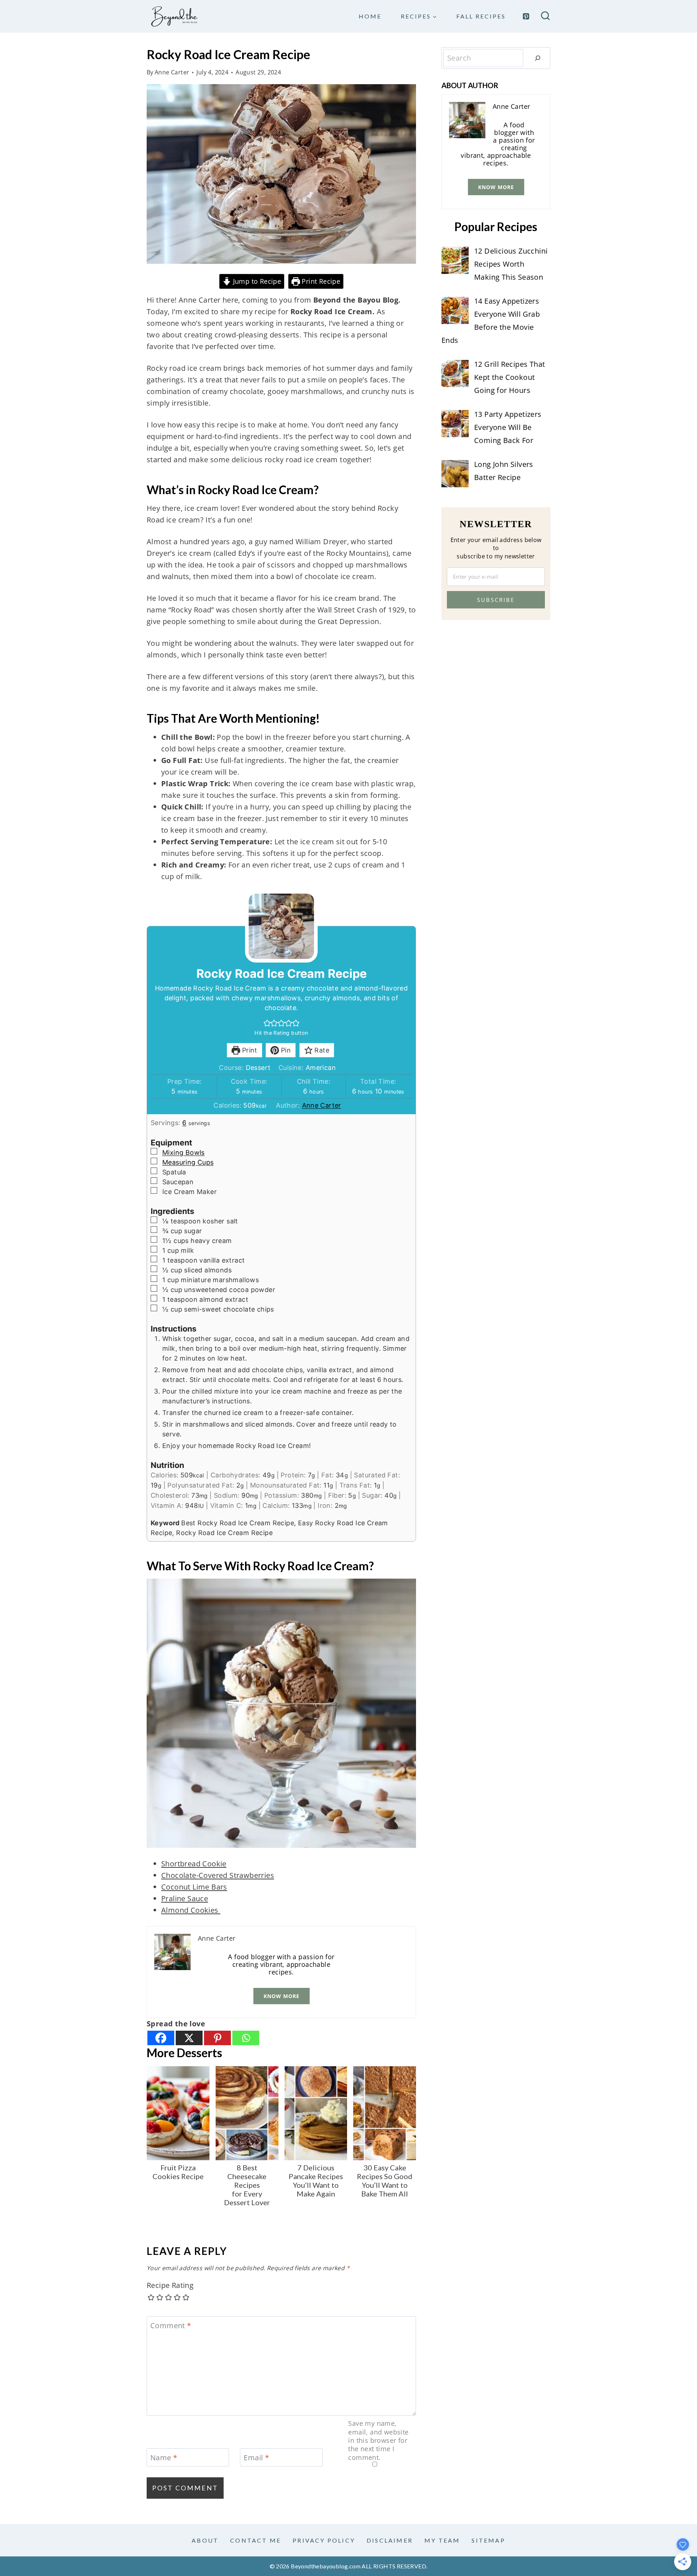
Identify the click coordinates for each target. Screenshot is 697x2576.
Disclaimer (390, 2540)
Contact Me (256, 2540)
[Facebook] (161, 2038)
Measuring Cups (188, 1162)
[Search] (538, 58)
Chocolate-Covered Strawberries (218, 1875)
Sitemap (488, 2540)
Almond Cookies (191, 1910)
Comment (171, 2326)
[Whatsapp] (246, 2038)
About (205, 2540)
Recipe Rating (170, 2285)
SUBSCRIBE (496, 600)
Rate (321, 1050)
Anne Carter (172, 72)
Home (370, 16)
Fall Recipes (481, 16)
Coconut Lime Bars (194, 1887)
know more (282, 1996)
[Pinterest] (526, 16)
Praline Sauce (185, 1898)
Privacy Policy (324, 2540)
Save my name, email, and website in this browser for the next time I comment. (378, 2440)
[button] (267, 1023)
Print (248, 1050)
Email (256, 2458)
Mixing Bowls (184, 1152)
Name (164, 2458)
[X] (189, 2038)
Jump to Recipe (256, 281)
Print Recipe (320, 281)
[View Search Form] (545, 17)
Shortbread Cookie (194, 1864)
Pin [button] (285, 1050)
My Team (442, 2540)
